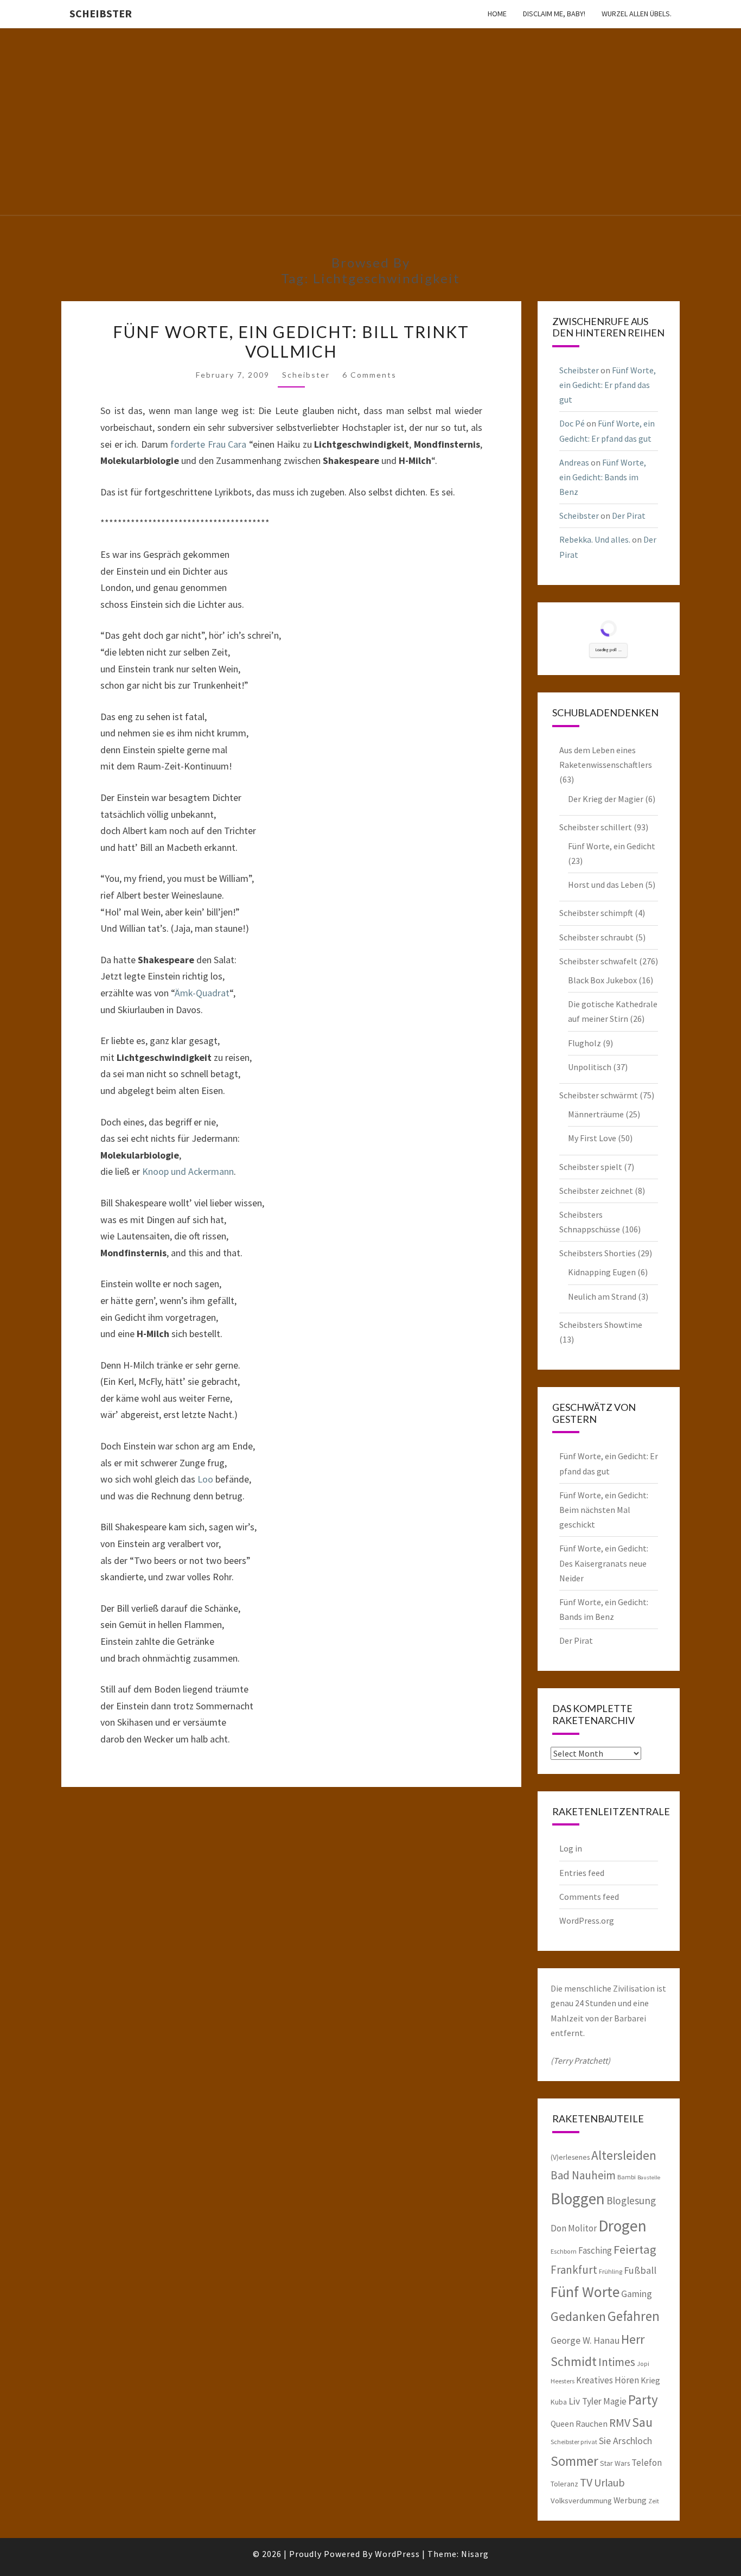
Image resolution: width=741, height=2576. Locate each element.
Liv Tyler (585, 2401)
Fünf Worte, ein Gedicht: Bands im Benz (603, 477)
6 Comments (369, 375)
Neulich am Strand (602, 1296)
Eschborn (564, 2251)
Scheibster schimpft (596, 913)
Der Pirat (629, 516)
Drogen (622, 2226)
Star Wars (615, 2463)
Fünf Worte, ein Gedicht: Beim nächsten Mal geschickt (604, 1510)
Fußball (640, 2270)
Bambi (627, 2177)
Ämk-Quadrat (202, 993)
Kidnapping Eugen (602, 1272)
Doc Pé (572, 423)
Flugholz (585, 1043)
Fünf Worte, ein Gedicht (612, 846)
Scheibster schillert (596, 827)
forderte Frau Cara (210, 444)
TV (586, 2482)
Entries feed (582, 1873)
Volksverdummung (581, 2500)
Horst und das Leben (606, 885)
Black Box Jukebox (602, 980)
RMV (620, 2423)
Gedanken (578, 2316)
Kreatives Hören (608, 2380)
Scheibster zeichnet (596, 1191)
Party (643, 2400)
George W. (571, 2340)
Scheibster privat (574, 2442)
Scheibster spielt (591, 1167)
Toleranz (564, 2484)
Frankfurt (574, 2270)
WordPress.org (587, 1920)
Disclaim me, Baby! (554, 14)
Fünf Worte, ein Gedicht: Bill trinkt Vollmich (291, 341)
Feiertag (635, 2249)
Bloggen (578, 2199)
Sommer (574, 2461)
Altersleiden (624, 2155)
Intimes (617, 2362)
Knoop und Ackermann (188, 1171)
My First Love (592, 1138)
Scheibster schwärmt (599, 1095)
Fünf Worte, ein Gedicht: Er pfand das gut (608, 385)
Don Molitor (574, 2228)
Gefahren (634, 2316)
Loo (205, 1479)
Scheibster (101, 13)
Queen (562, 2424)
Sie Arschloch (625, 2441)
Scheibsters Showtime (601, 1325)
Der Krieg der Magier (606, 799)
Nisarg (475, 2554)
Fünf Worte (585, 2292)
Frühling (611, 2271)
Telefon (647, 2463)
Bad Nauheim (583, 2175)
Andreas (574, 462)
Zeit (654, 2501)
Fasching (595, 2250)
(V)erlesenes (570, 2157)
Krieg (650, 2380)
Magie (615, 2401)
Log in (571, 1848)
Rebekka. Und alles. (595, 539)
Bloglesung (631, 2200)
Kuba (559, 2402)
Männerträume (596, 1114)
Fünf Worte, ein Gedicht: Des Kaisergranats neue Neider (604, 1563)
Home (497, 14)
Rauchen (592, 2424)
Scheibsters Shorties (598, 1253)
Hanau (606, 2340)
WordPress (397, 2554)
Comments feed (589, 1897)
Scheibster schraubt (596, 937)
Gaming (637, 2294)
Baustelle (649, 2177)
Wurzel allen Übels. (637, 14)
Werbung (630, 2500)
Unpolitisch (590, 1067)
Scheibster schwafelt (598, 961)
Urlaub (609, 2482)
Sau (642, 2422)
